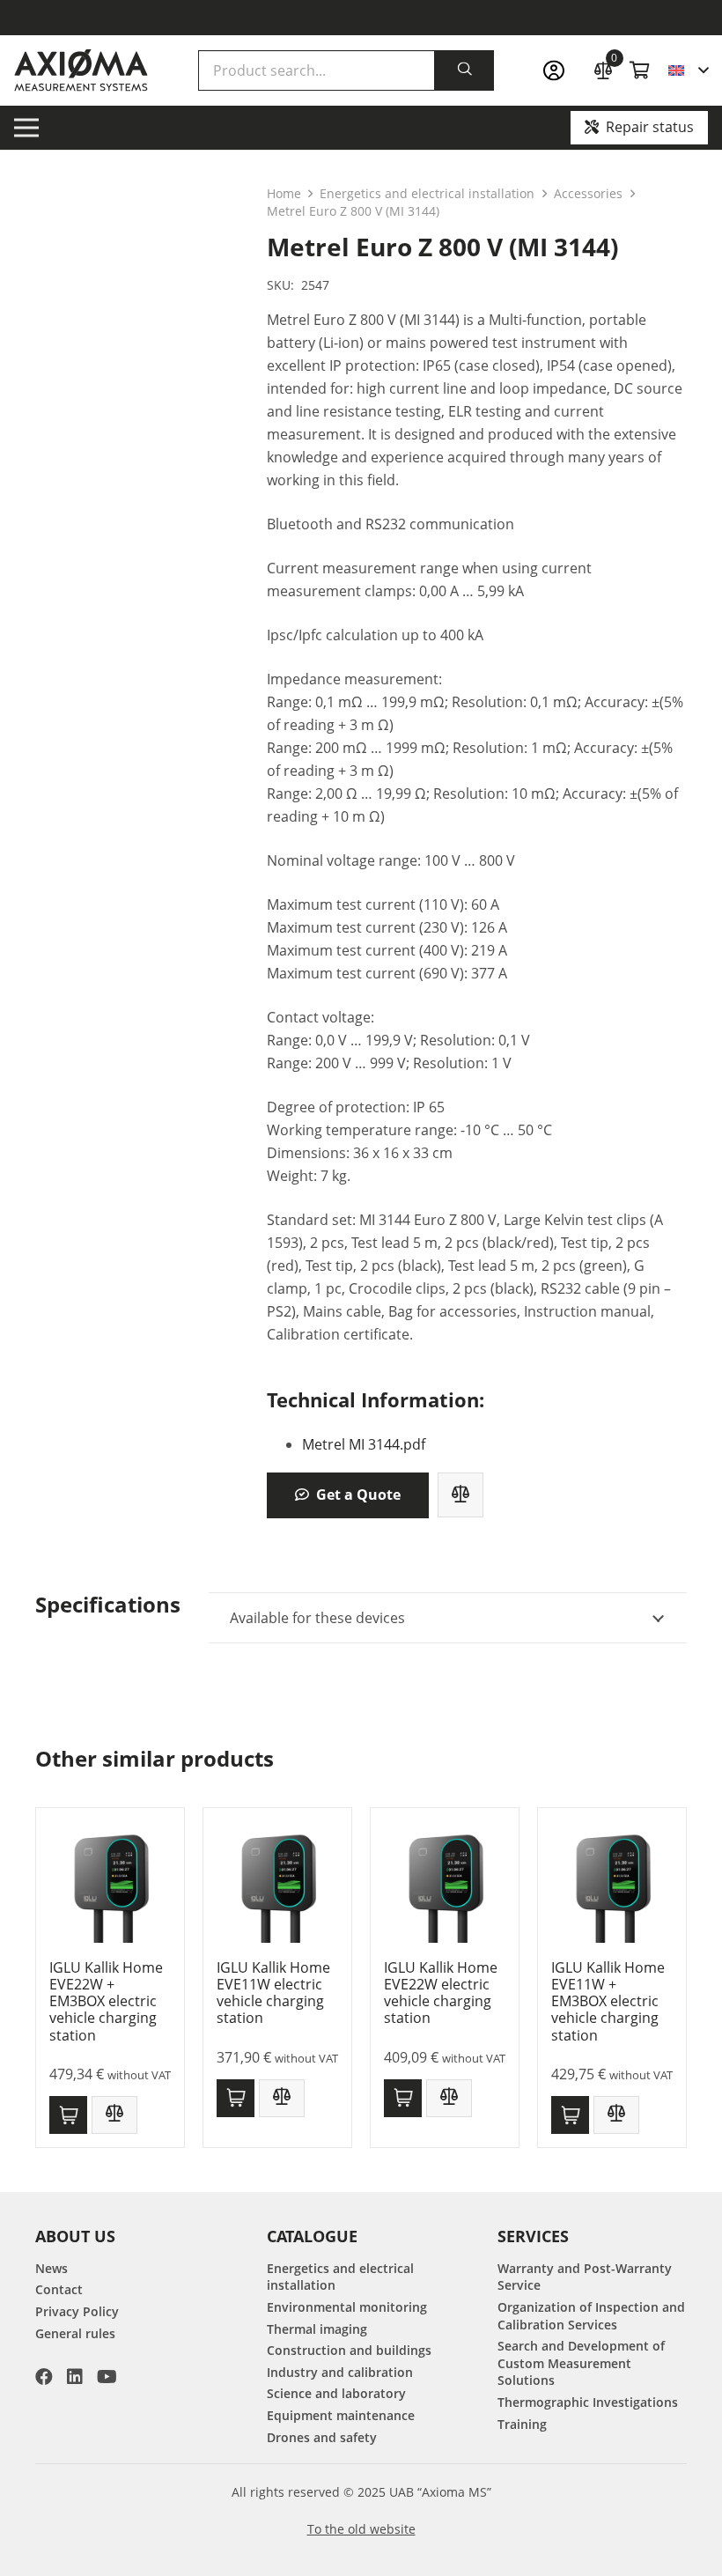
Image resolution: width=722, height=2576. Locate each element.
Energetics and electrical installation (427, 193)
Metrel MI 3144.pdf (364, 1444)
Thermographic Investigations (588, 2402)
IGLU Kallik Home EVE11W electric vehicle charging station (273, 1993)
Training (522, 2424)
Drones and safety (322, 2437)
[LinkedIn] (75, 2377)
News (52, 2268)
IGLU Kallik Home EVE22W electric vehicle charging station (441, 1993)
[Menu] (26, 128)
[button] (688, 70)
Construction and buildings (349, 2350)
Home (284, 193)
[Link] (559, 71)
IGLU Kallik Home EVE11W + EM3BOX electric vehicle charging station (608, 2001)
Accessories (588, 193)
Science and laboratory (336, 2393)
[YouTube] (107, 2377)
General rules (75, 2333)
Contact (59, 2289)
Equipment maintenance (341, 2415)
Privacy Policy (77, 2311)
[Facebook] (44, 2377)
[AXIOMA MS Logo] (81, 70)
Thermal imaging (317, 2329)
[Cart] (640, 70)
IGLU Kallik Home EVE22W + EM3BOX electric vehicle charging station (106, 2001)
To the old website (361, 2529)
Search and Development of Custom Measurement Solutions (581, 2363)
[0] (603, 68)
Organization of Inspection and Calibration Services (591, 2316)
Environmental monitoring (347, 2307)
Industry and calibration (340, 2372)
